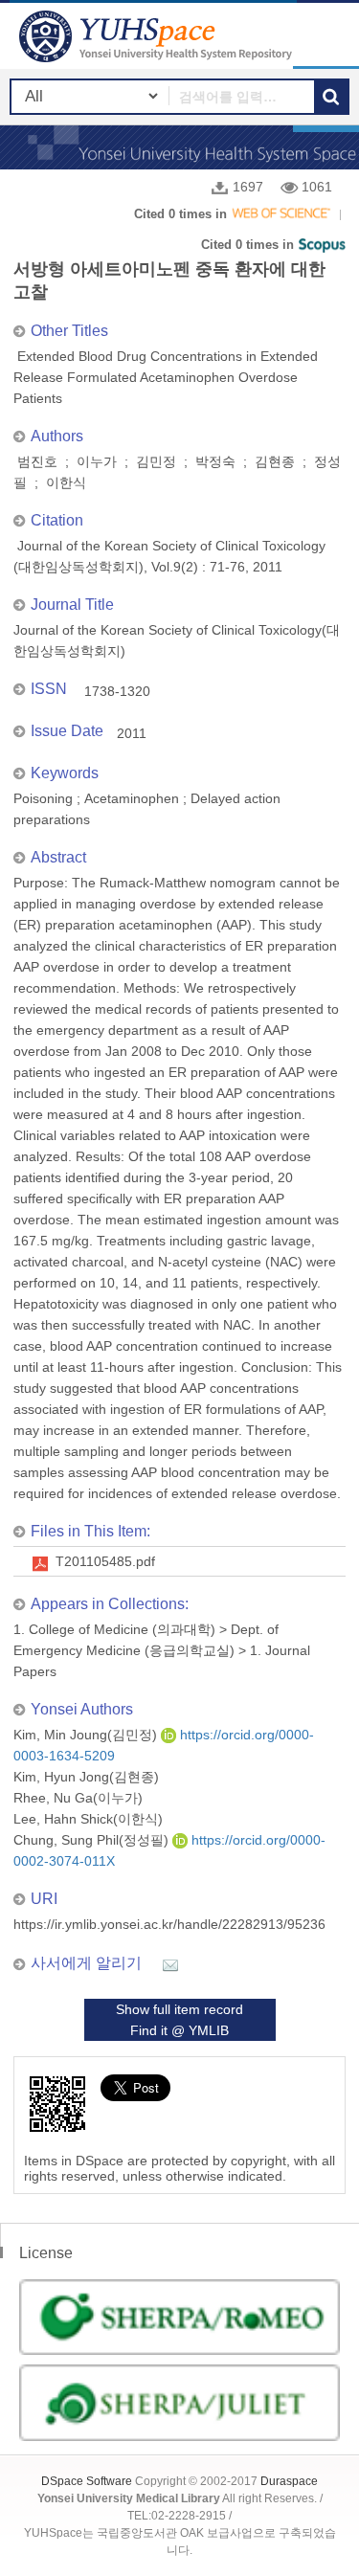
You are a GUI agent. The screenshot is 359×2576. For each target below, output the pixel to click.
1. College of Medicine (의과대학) (114, 1629)
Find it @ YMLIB (179, 2030)
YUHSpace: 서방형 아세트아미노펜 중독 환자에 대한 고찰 (158, 36)
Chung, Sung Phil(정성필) (93, 1840)
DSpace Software (87, 2481)
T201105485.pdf (105, 1561)
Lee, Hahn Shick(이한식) (88, 1819)
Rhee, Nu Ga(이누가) (78, 1798)
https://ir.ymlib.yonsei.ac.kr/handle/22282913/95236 (169, 1924)
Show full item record (179, 2009)
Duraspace (289, 2481)
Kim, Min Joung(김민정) (87, 1735)
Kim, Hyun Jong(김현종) (86, 1777)
